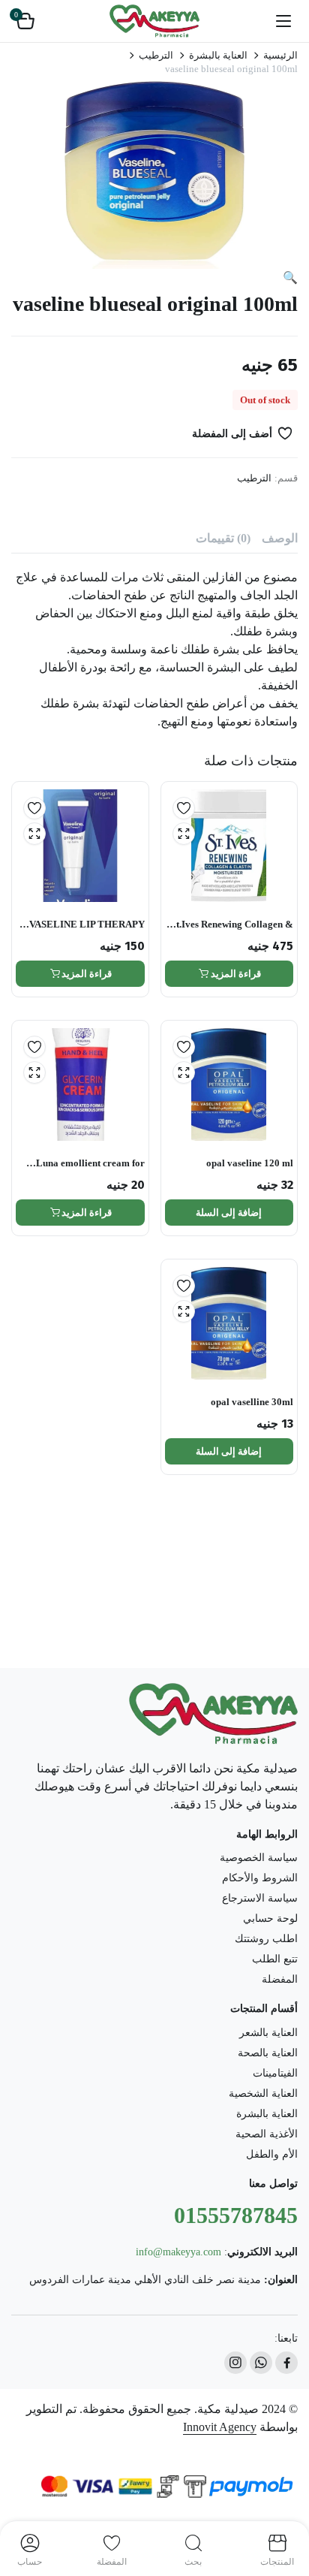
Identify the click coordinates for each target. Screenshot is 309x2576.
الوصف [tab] (280, 538)
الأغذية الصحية (267, 2134)
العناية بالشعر (268, 2033)
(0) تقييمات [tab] (223, 538)
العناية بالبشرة (218, 55)
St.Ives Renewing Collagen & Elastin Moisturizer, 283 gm (232, 925)
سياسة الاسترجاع (260, 1898)
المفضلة (280, 1979)
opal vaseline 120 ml (250, 1163)
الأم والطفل (272, 2154)
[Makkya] (154, 21)
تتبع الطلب (275, 1959)
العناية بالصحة (268, 2053)
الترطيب (156, 55)
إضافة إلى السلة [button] (229, 1213)
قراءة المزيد (236, 974)
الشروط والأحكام (260, 1878)
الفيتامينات (275, 2073)
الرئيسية (280, 55)
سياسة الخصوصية (259, 1858)
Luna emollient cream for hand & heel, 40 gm (90, 1164)
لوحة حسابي (270, 1918)
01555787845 (236, 2215)
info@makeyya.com (178, 2252)
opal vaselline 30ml (252, 1402)
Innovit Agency (220, 2427)
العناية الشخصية (263, 2093)
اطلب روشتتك (266, 1939)
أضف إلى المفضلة (232, 434)
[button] (25, 21)
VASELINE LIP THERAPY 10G (87, 925)
